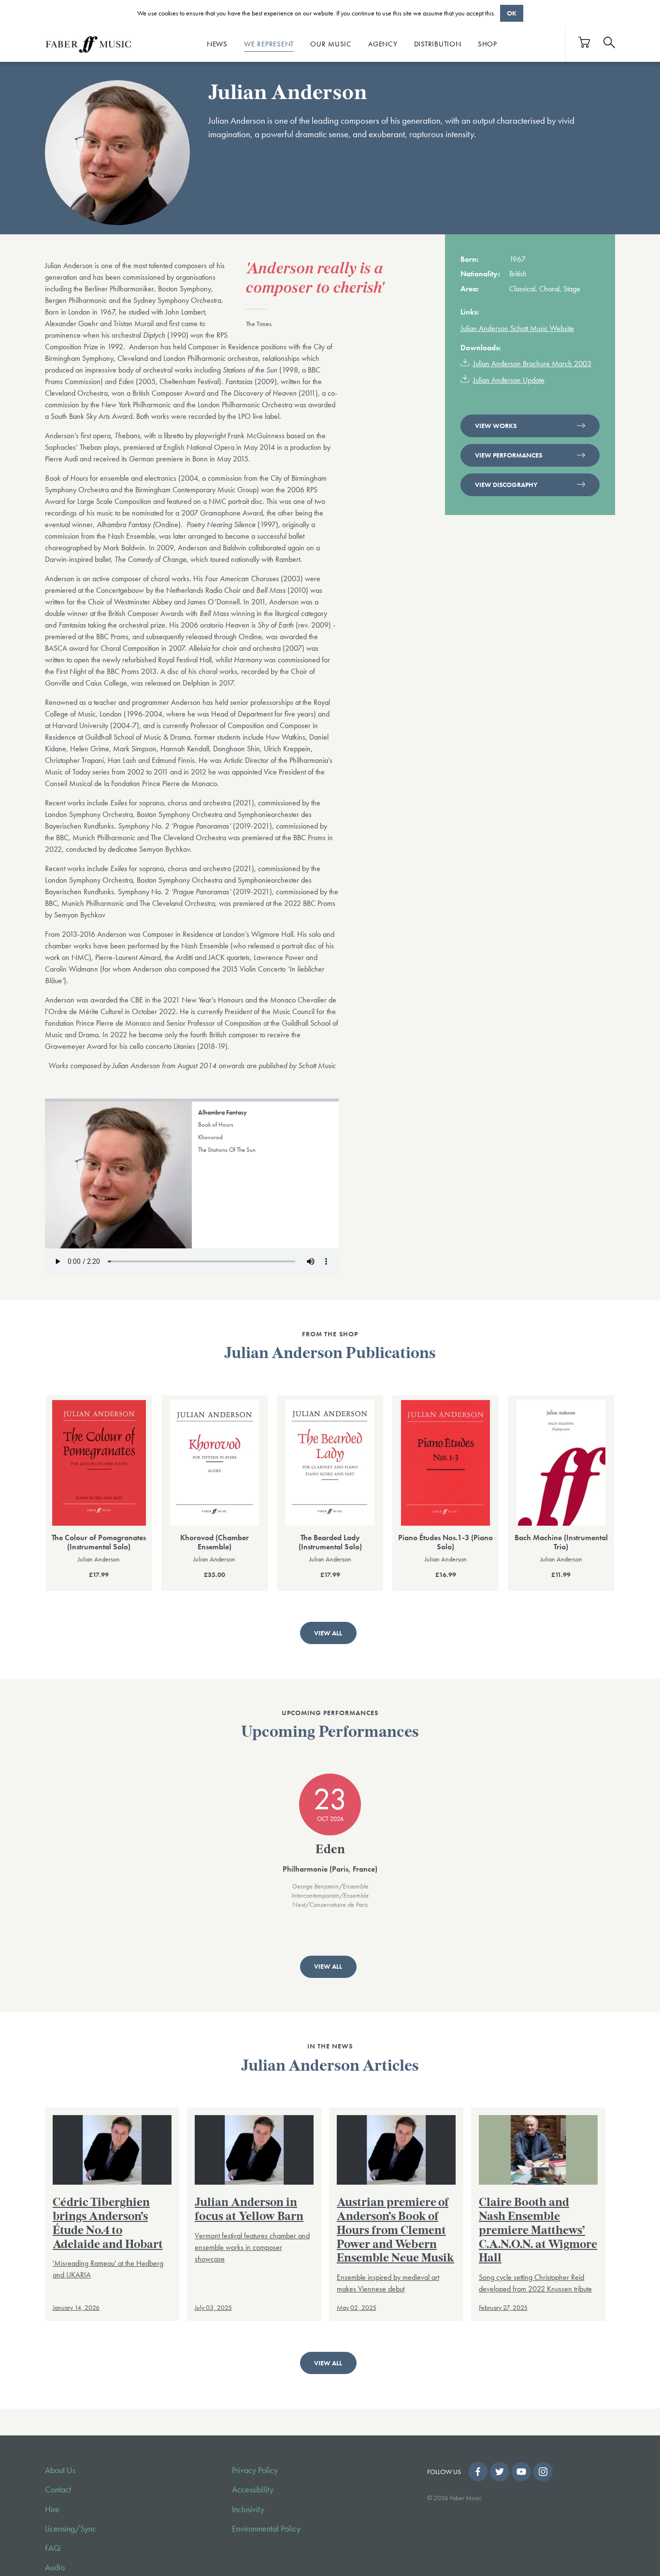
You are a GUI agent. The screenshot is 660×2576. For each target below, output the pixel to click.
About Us (60, 2470)
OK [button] (512, 13)
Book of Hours (216, 1124)
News (217, 44)
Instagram (543, 2472)
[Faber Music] (88, 44)
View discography (506, 485)
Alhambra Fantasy (222, 1112)
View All (328, 1633)
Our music (331, 44)
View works (496, 426)
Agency (383, 44)
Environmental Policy (266, 2529)
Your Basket (585, 42)
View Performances (509, 455)
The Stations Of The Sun (227, 1150)
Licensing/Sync (71, 2529)
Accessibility (253, 2490)
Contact (58, 2490)
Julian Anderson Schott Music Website (517, 328)
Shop (488, 44)
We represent (269, 44)
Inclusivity (248, 2509)
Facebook (478, 2472)
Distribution (438, 44)
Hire (52, 2509)
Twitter (500, 2472)
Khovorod (210, 1137)
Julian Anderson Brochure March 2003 (532, 364)
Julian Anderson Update (509, 380)
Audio (55, 2567)
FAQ (53, 2548)
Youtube (521, 2472)
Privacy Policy (255, 2470)
